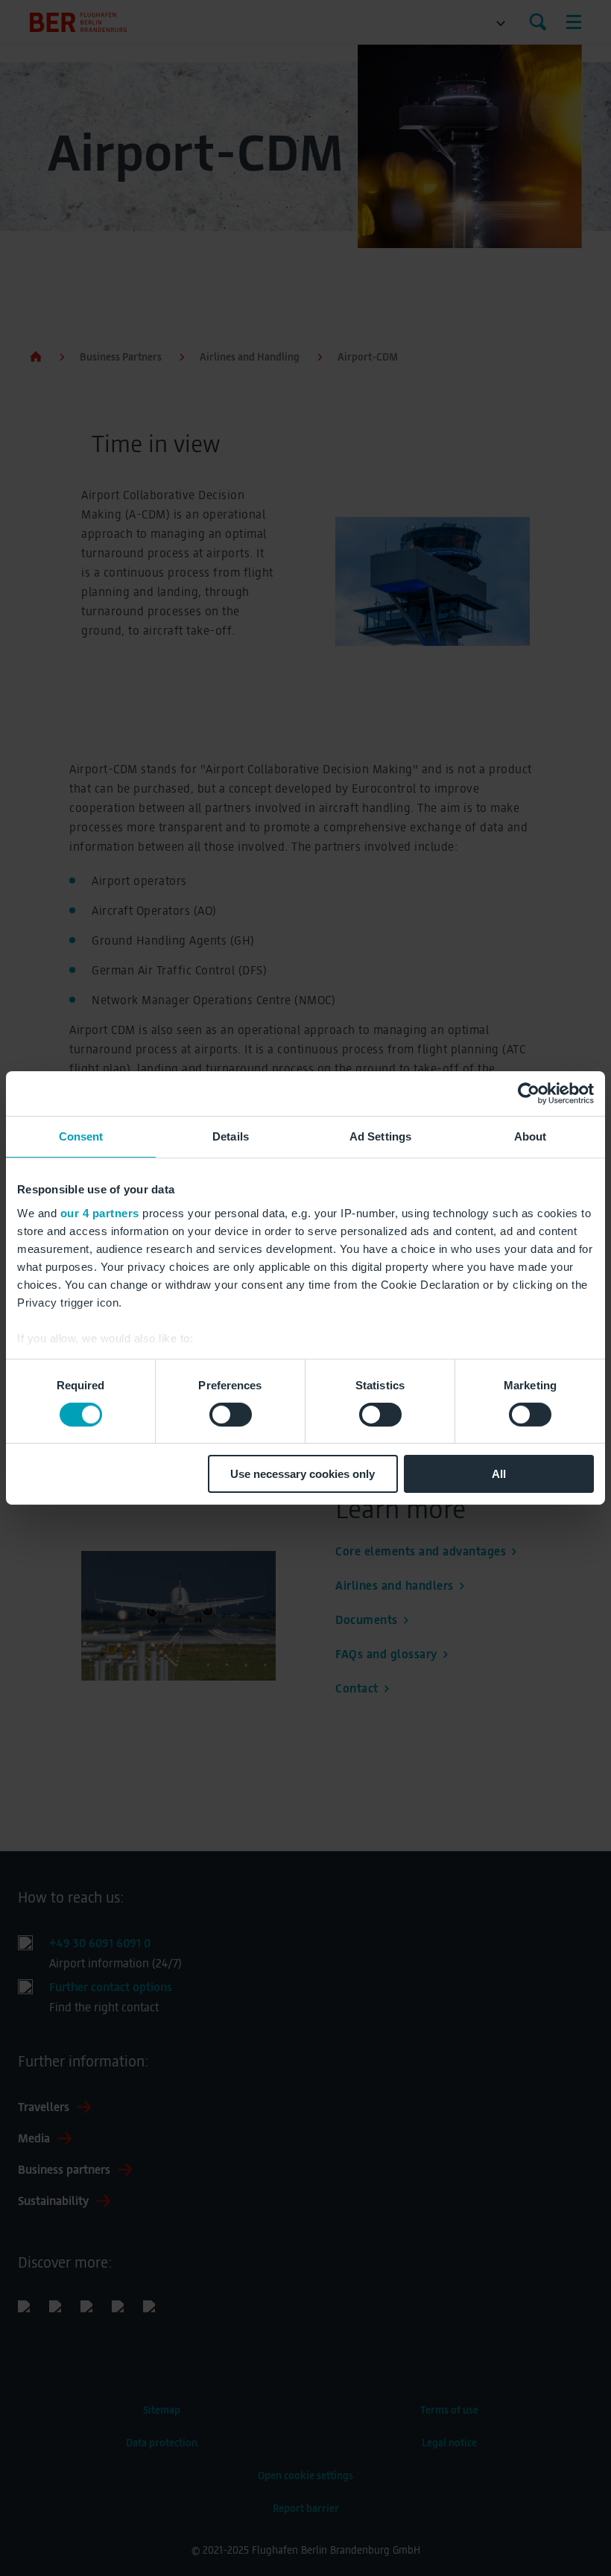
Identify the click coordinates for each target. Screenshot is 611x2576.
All (499, 1474)
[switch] (231, 1415)
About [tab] (531, 1136)
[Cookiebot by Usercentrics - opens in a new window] (529, 1094)
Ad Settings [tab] (380, 1136)
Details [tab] (231, 1136)
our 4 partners (100, 1212)
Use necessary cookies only (303, 1474)
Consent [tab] (81, 1136)
